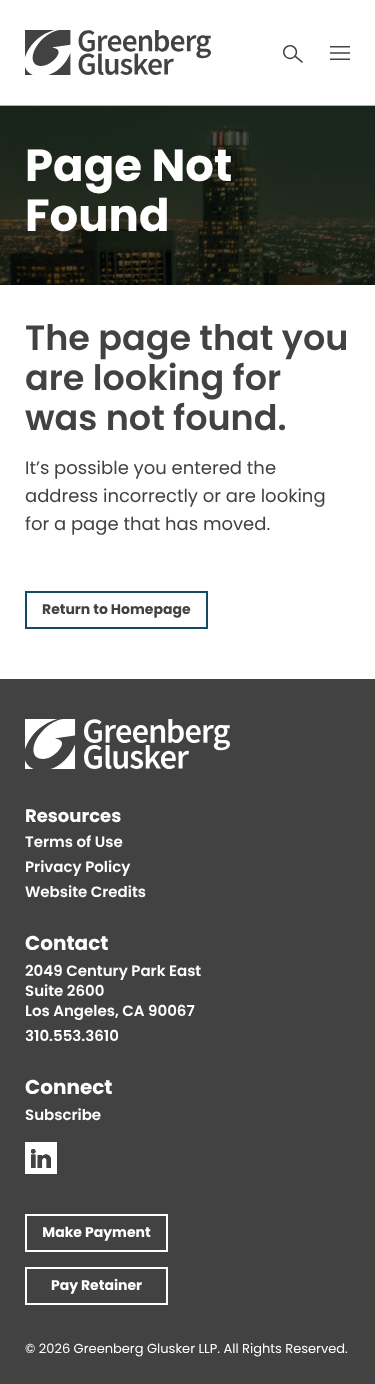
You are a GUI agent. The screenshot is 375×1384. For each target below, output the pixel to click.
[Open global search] (293, 54)
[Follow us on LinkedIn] (41, 1158)
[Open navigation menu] (340, 53)
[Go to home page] (118, 52)
